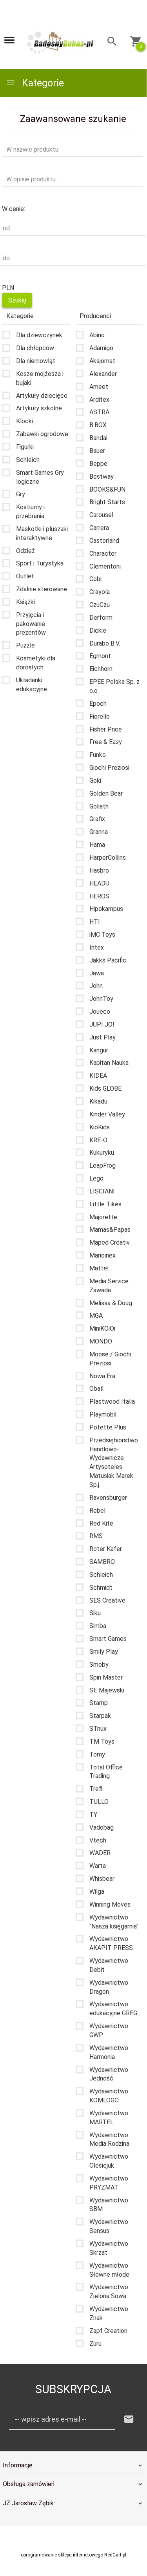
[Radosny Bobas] (61, 42)
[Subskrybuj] (129, 2419)
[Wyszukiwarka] (109, 42)
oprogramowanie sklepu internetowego (62, 2555)
